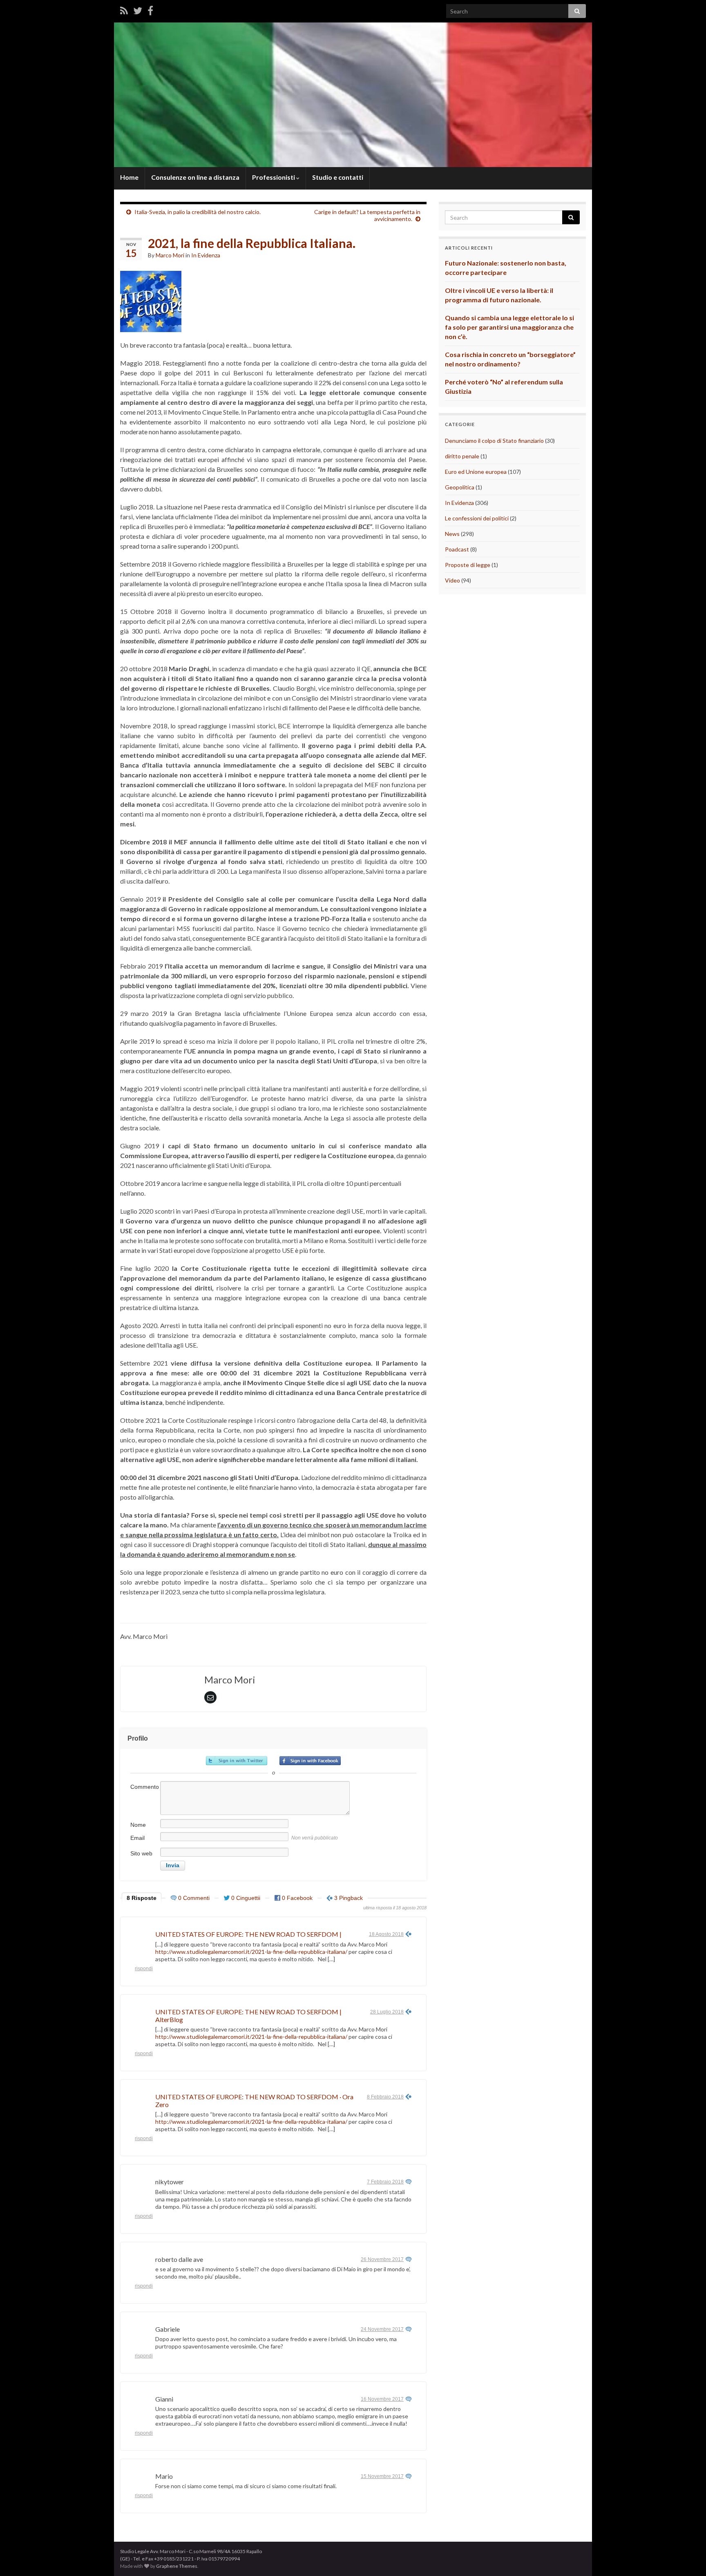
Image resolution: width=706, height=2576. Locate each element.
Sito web (141, 1853)
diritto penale (462, 456)
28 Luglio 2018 (387, 2012)
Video (452, 580)
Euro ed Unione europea (476, 472)
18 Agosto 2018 (386, 1934)
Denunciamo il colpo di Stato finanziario (494, 441)
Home (129, 177)
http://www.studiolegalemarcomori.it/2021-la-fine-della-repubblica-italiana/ (251, 1952)
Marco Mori (170, 255)
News (452, 534)
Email (137, 1838)
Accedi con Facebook (310, 1761)
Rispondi (144, 1969)
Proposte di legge (468, 565)
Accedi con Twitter (237, 1761)
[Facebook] (150, 10)
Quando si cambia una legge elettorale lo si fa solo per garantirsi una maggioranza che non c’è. (509, 327)
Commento (145, 1787)
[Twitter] (138, 10)
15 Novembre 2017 (382, 2476)
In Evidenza (206, 255)
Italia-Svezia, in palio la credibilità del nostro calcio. (198, 212)
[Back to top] (688, 2558)
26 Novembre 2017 (382, 2259)
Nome (138, 1825)
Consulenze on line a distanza (195, 177)
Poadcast (457, 549)
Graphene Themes (177, 2566)
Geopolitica (460, 487)
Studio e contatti (338, 177)
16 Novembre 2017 (382, 2399)
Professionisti (274, 177)
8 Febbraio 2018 (385, 2097)
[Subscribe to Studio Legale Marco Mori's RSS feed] (124, 10)
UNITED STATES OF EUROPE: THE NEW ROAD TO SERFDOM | (248, 1934)
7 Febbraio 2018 (385, 2182)
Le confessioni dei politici (477, 518)
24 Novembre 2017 (382, 2329)
